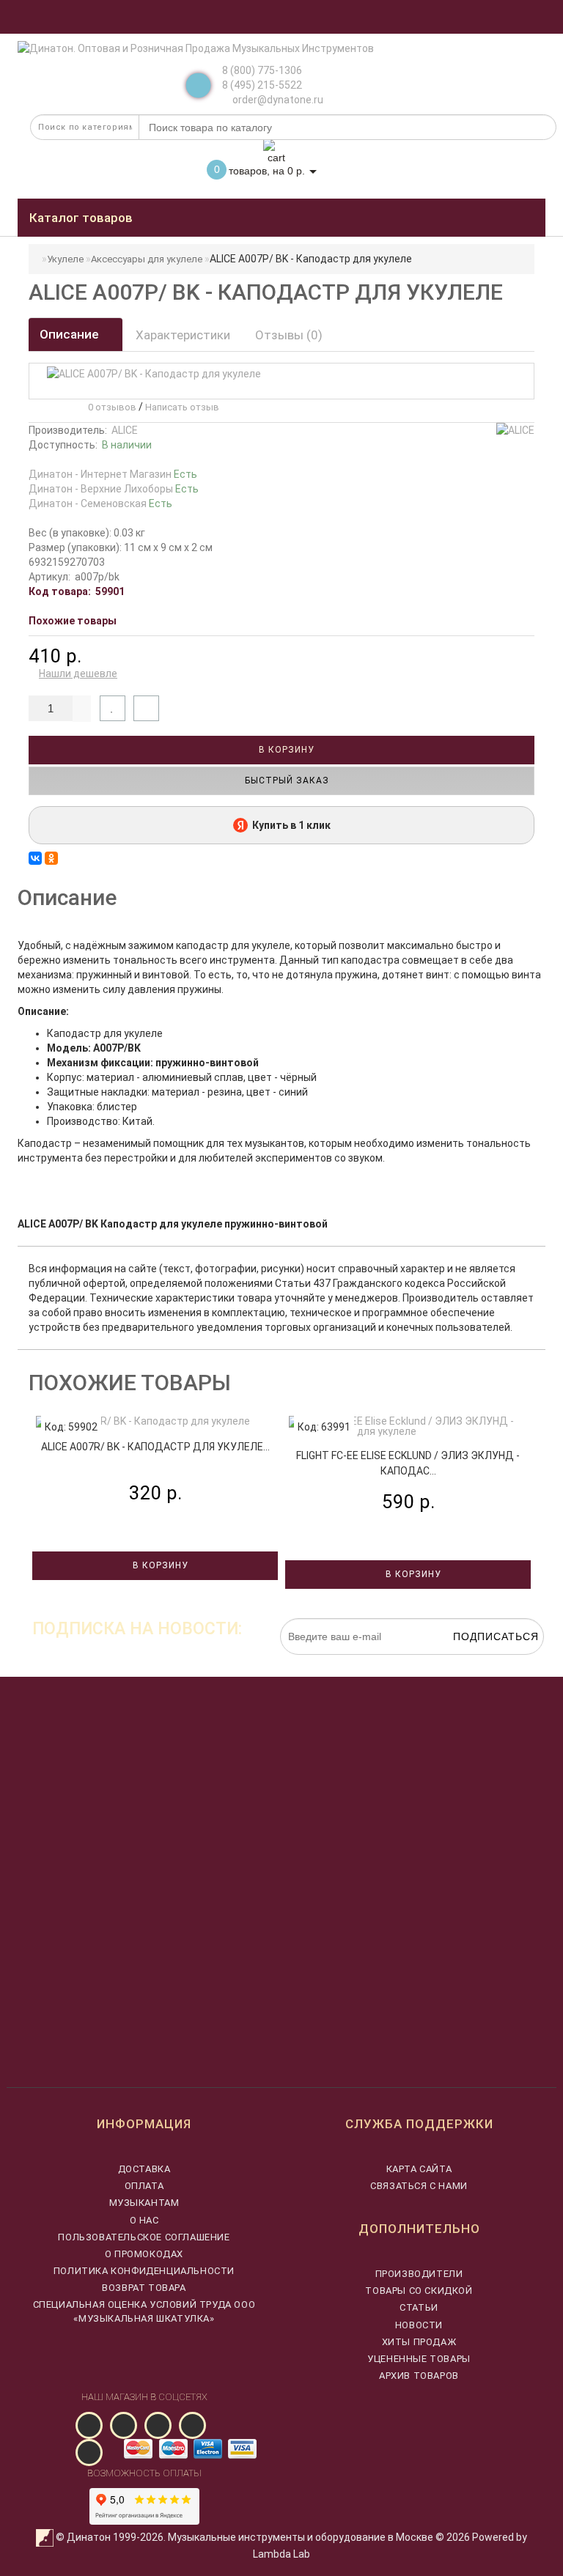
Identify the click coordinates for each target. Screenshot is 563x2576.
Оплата (144, 2186)
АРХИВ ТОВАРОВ (419, 2376)
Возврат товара (144, 2288)
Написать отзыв (182, 407)
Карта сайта (419, 2169)
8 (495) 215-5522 (262, 85)
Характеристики (183, 335)
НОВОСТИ (419, 2325)
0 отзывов (110, 407)
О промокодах (144, 2254)
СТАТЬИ (419, 2307)
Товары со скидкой (419, 2291)
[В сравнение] (146, 708)
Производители (419, 2274)
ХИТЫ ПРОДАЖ (419, 2342)
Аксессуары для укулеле (147, 259)
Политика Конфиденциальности (144, 2271)
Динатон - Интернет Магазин (113, 474)
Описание (71, 334)
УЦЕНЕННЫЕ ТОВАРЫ (419, 2359)
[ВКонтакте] (35, 858)
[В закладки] (113, 708)
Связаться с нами (419, 2186)
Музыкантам (144, 2203)
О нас (144, 2220)
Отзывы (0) (289, 335)
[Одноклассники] (51, 858)
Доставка (144, 2169)
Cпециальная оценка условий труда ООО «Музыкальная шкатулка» (144, 2311)
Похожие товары (73, 621)
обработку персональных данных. (475, 1662)
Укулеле (65, 259)
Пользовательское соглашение (144, 2237)
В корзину (285, 750)
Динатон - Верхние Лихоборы (114, 489)
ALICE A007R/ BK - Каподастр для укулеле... (155, 1447)
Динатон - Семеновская (100, 503)
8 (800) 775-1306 (262, 70)
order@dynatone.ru (277, 100)
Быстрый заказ (286, 780)
